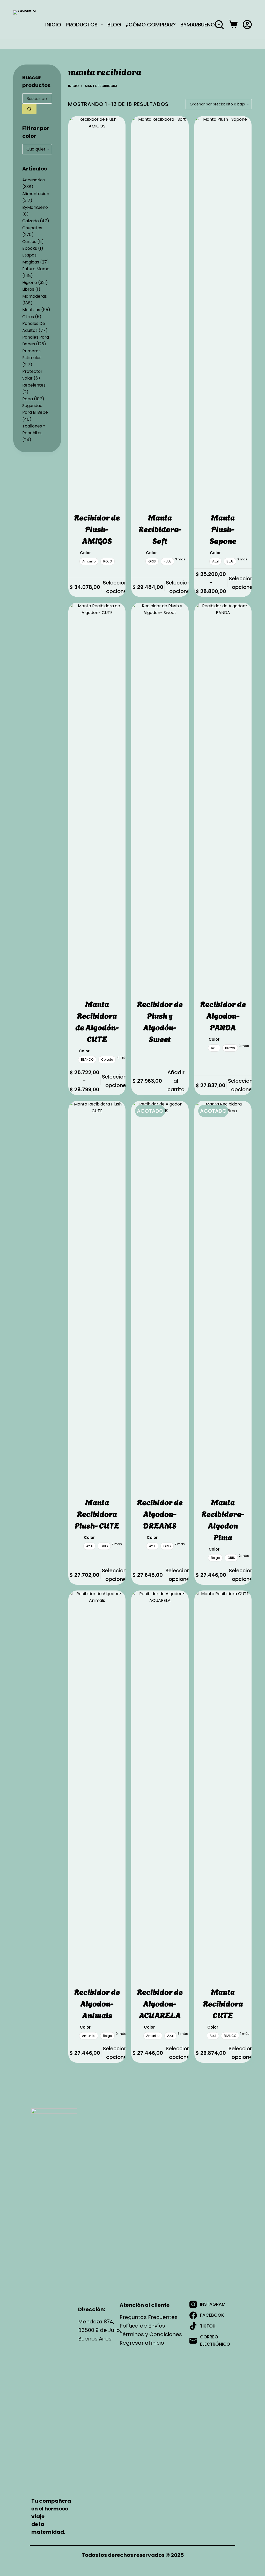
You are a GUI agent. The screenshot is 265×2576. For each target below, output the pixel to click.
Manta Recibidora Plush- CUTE (97, 1513)
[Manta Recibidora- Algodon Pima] (223, 1295)
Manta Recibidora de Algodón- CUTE (97, 1021)
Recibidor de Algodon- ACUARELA (160, 2003)
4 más (122, 1057)
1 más (245, 2034)
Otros (28, 317)
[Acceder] (247, 24)
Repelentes (34, 385)
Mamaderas (35, 296)
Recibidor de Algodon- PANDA (223, 1015)
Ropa (28, 399)
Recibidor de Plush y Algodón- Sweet (160, 1021)
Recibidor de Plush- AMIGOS (97, 529)
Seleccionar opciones (118, 587)
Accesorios (34, 180)
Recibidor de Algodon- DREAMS (160, 1513)
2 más (242, 559)
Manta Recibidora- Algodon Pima (223, 1519)
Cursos (29, 242)
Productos (82, 24)
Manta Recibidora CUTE (223, 2003)
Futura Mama (36, 269)
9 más (121, 2034)
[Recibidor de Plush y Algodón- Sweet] (160, 797)
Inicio (53, 24)
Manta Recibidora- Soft (160, 529)
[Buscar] (219, 25)
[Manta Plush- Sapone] (223, 310)
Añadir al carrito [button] (176, 1081)
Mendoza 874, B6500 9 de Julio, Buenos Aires (100, 2330)
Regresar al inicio (142, 2343)
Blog (114, 24)
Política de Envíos (142, 2326)
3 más (180, 559)
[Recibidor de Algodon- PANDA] (223, 797)
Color (85, 553)
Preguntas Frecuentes (149, 2317)
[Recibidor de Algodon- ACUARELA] (160, 1785)
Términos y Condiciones (151, 2334)
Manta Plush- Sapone (223, 529)
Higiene (30, 283)
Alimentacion (36, 194)
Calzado (31, 221)
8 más (183, 2034)
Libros (28, 289)
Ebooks (30, 248)
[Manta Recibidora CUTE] (223, 1785)
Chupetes (32, 228)
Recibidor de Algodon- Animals (97, 2003)
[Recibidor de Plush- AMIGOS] (97, 310)
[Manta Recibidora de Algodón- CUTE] (97, 797)
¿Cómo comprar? (151, 24)
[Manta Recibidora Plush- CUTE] (97, 1295)
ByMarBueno (198, 24)
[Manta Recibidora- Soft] (160, 310)
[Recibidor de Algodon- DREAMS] (160, 1295)
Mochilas (31, 310)
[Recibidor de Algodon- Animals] (97, 1785)
